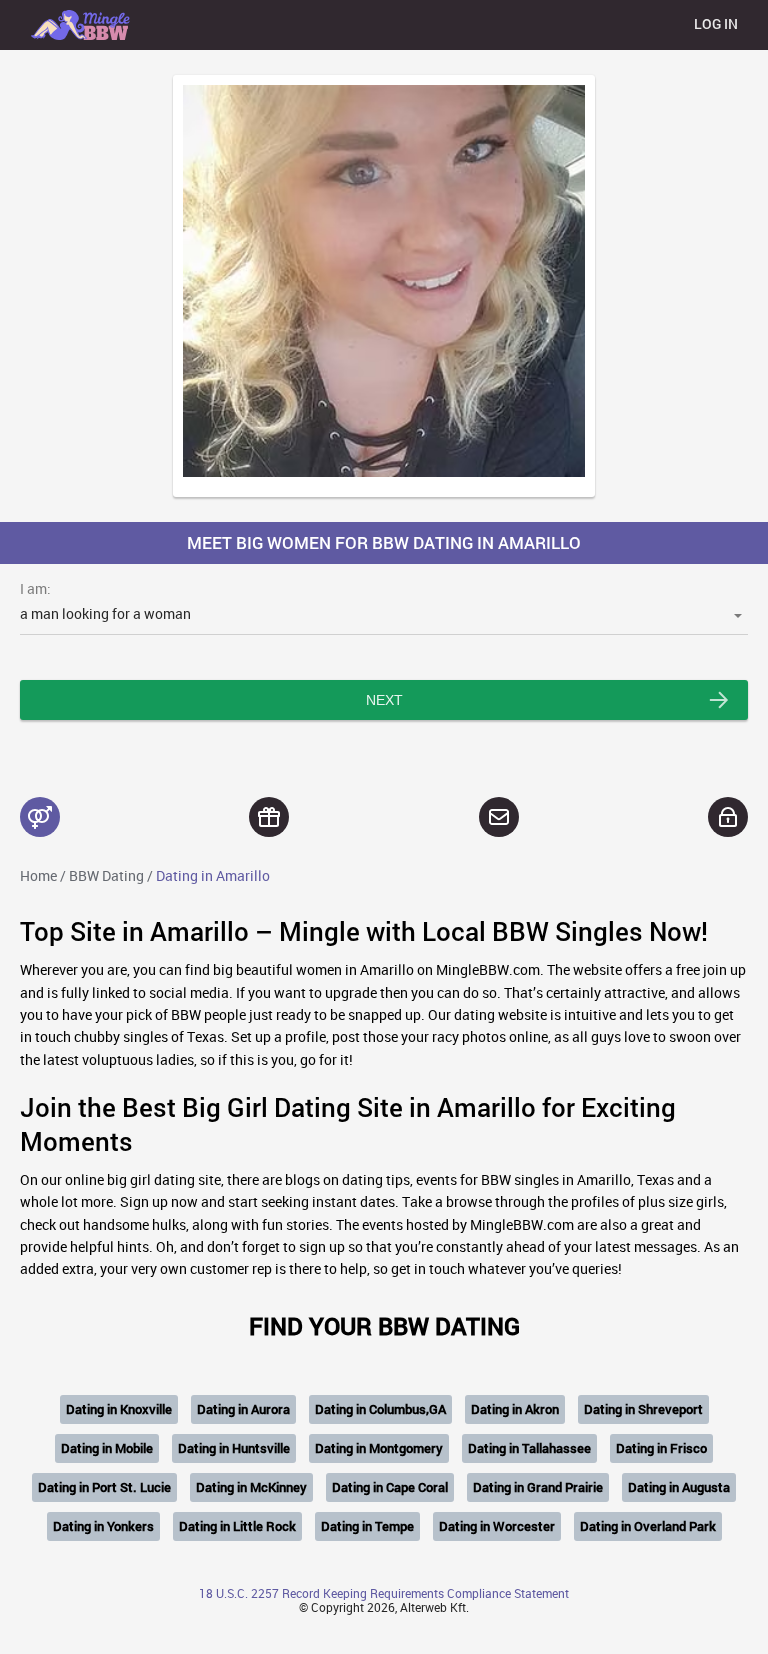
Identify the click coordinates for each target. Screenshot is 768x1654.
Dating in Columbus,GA (380, 1409)
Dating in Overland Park (648, 1526)
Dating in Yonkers (103, 1526)
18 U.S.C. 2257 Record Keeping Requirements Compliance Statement (384, 1593)
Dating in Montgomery (379, 1448)
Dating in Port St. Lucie (104, 1487)
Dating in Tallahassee (529, 1448)
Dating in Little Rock (237, 1526)
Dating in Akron (515, 1409)
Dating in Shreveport (643, 1409)
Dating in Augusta (679, 1487)
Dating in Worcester (497, 1526)
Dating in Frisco (661, 1448)
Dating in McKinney (251, 1487)
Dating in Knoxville (119, 1409)
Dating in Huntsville (234, 1448)
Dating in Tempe (367, 1526)
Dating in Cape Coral (390, 1487)
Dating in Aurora (243, 1409)
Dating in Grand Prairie (538, 1487)
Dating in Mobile (107, 1448)
